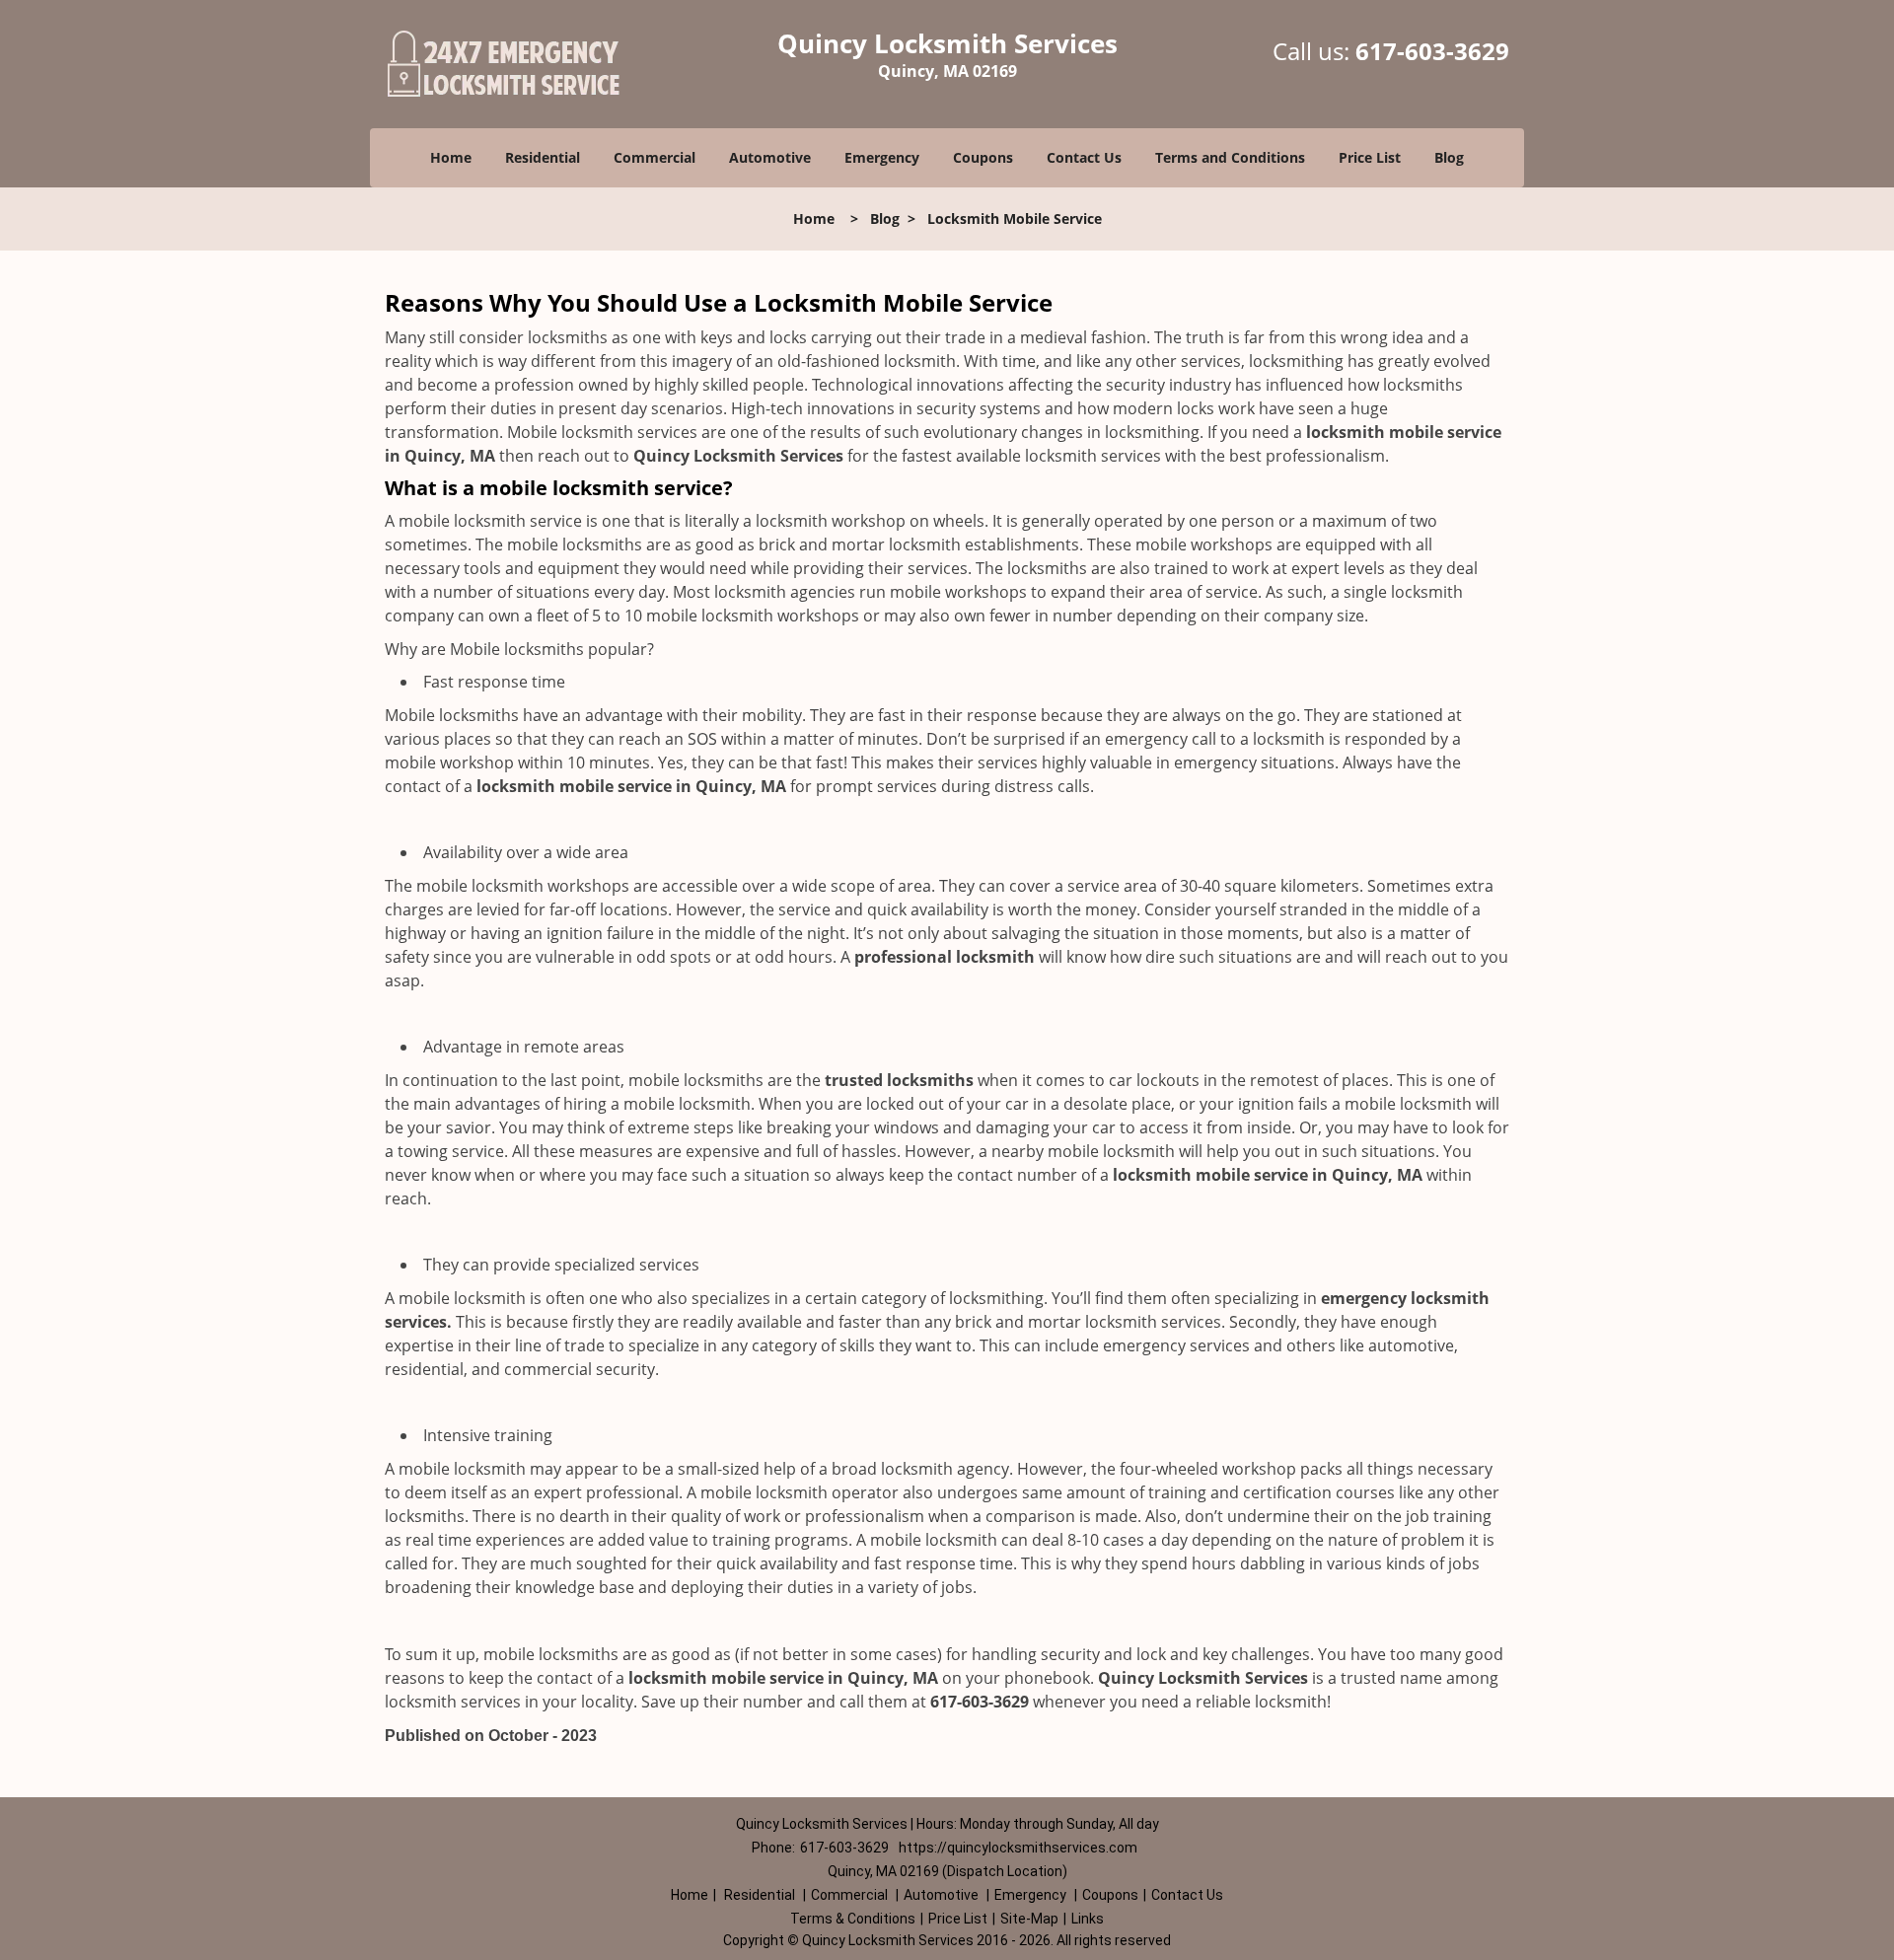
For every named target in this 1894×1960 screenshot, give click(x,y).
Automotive (770, 157)
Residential (543, 157)
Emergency (882, 157)
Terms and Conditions (1230, 157)
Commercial (655, 157)
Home (451, 157)
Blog (1449, 157)
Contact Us (1084, 157)
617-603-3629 (1432, 51)
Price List (1370, 157)
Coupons (983, 157)
